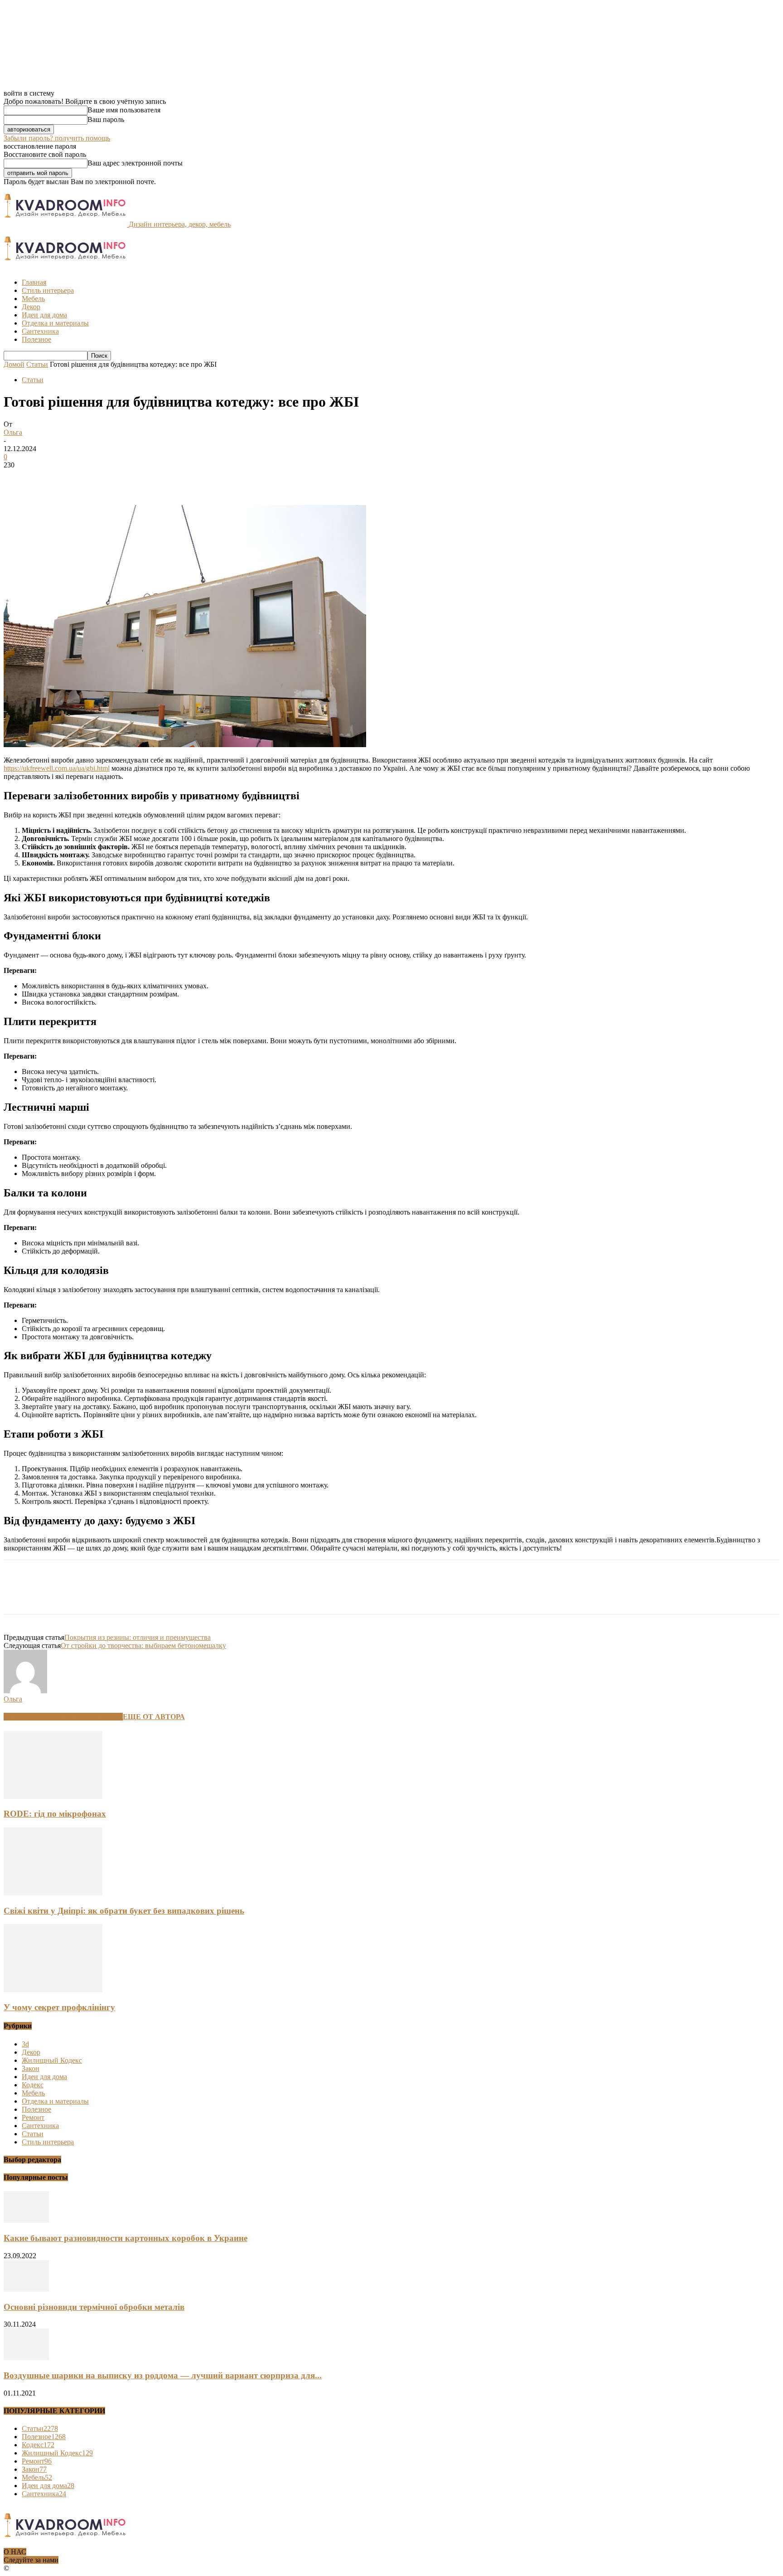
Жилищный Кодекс (52, 2060)
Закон (31, 2068)
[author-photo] (25, 1691)
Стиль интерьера (48, 290)
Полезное (36, 339)
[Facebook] (19, 479)
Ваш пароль (106, 119)
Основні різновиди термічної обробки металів (94, 2307)
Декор (31, 307)
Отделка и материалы (55, 323)
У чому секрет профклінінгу (59, 2007)
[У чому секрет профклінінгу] (53, 1990)
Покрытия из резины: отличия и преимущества (138, 1637)
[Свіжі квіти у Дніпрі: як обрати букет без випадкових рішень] (53, 1893)
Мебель (33, 299)
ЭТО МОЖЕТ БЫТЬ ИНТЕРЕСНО (63, 1717)
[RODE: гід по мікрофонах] (53, 1796)
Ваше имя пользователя (124, 110)
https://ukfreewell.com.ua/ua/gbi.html (57, 768)
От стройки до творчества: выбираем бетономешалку (143, 1645)
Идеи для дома (44, 315)
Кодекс (33, 2085)
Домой (14, 364)
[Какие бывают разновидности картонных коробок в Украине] (26, 2220)
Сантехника (40, 331)
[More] (150, 479)
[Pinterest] (84, 479)
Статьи (37, 364)
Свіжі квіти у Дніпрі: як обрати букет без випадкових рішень (124, 1911)
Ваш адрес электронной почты (135, 163)
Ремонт (33, 2117)
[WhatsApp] (116, 479)
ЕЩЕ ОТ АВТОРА (154, 1717)
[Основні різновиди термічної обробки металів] (26, 2289)
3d (25, 2044)
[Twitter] (51, 479)
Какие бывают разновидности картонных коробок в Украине (126, 2238)
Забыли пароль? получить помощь (57, 138)
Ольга (13, 432)
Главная (34, 282)
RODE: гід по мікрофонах (55, 1814)
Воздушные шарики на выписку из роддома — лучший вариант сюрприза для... (163, 2375)
